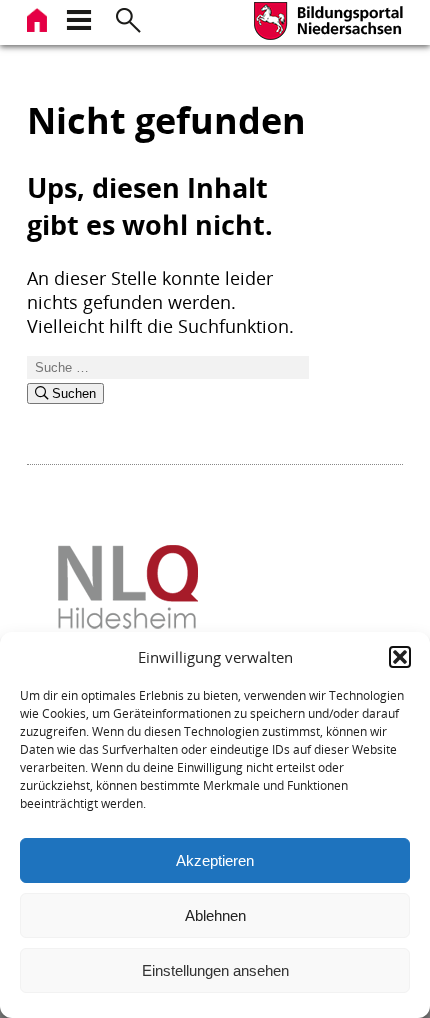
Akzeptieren (215, 860)
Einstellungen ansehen (215, 970)
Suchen (72, 393)
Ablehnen (215, 915)
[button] (400, 657)
